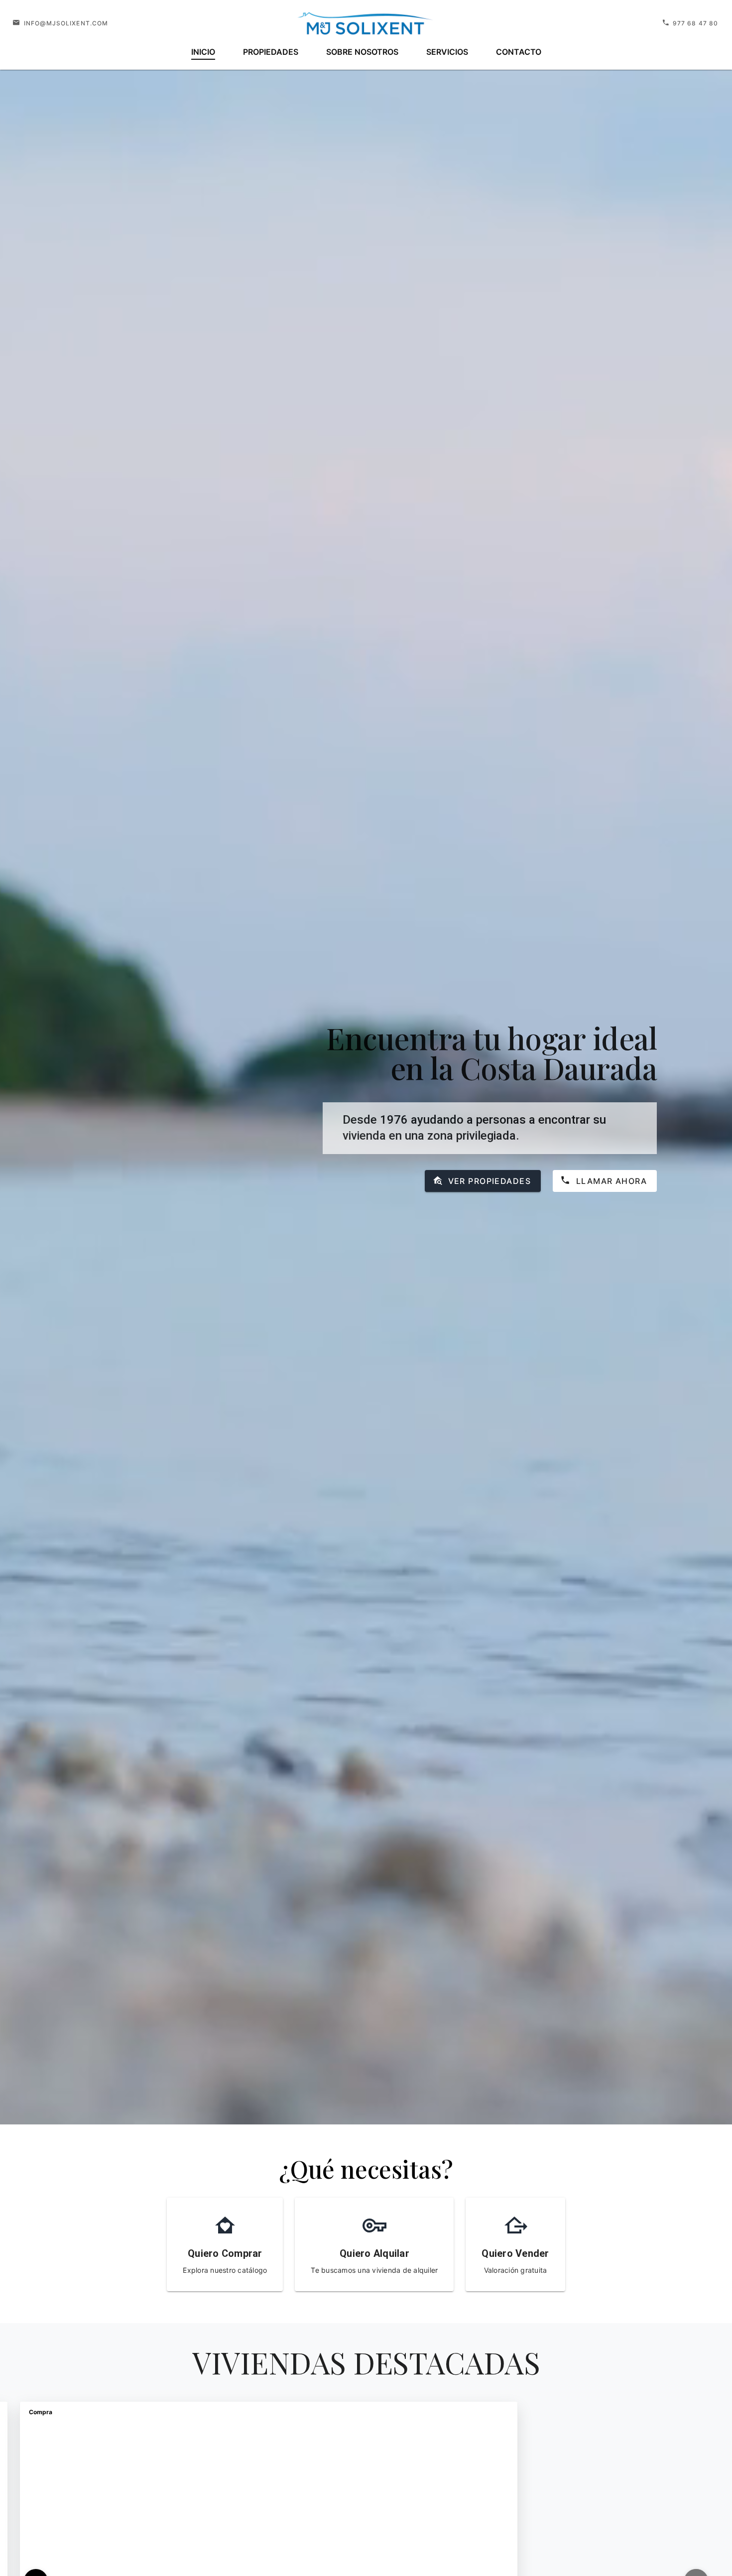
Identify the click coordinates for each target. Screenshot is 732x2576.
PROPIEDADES (271, 52)
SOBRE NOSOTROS (362, 52)
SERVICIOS (447, 52)
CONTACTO (519, 52)
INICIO (203, 52)
